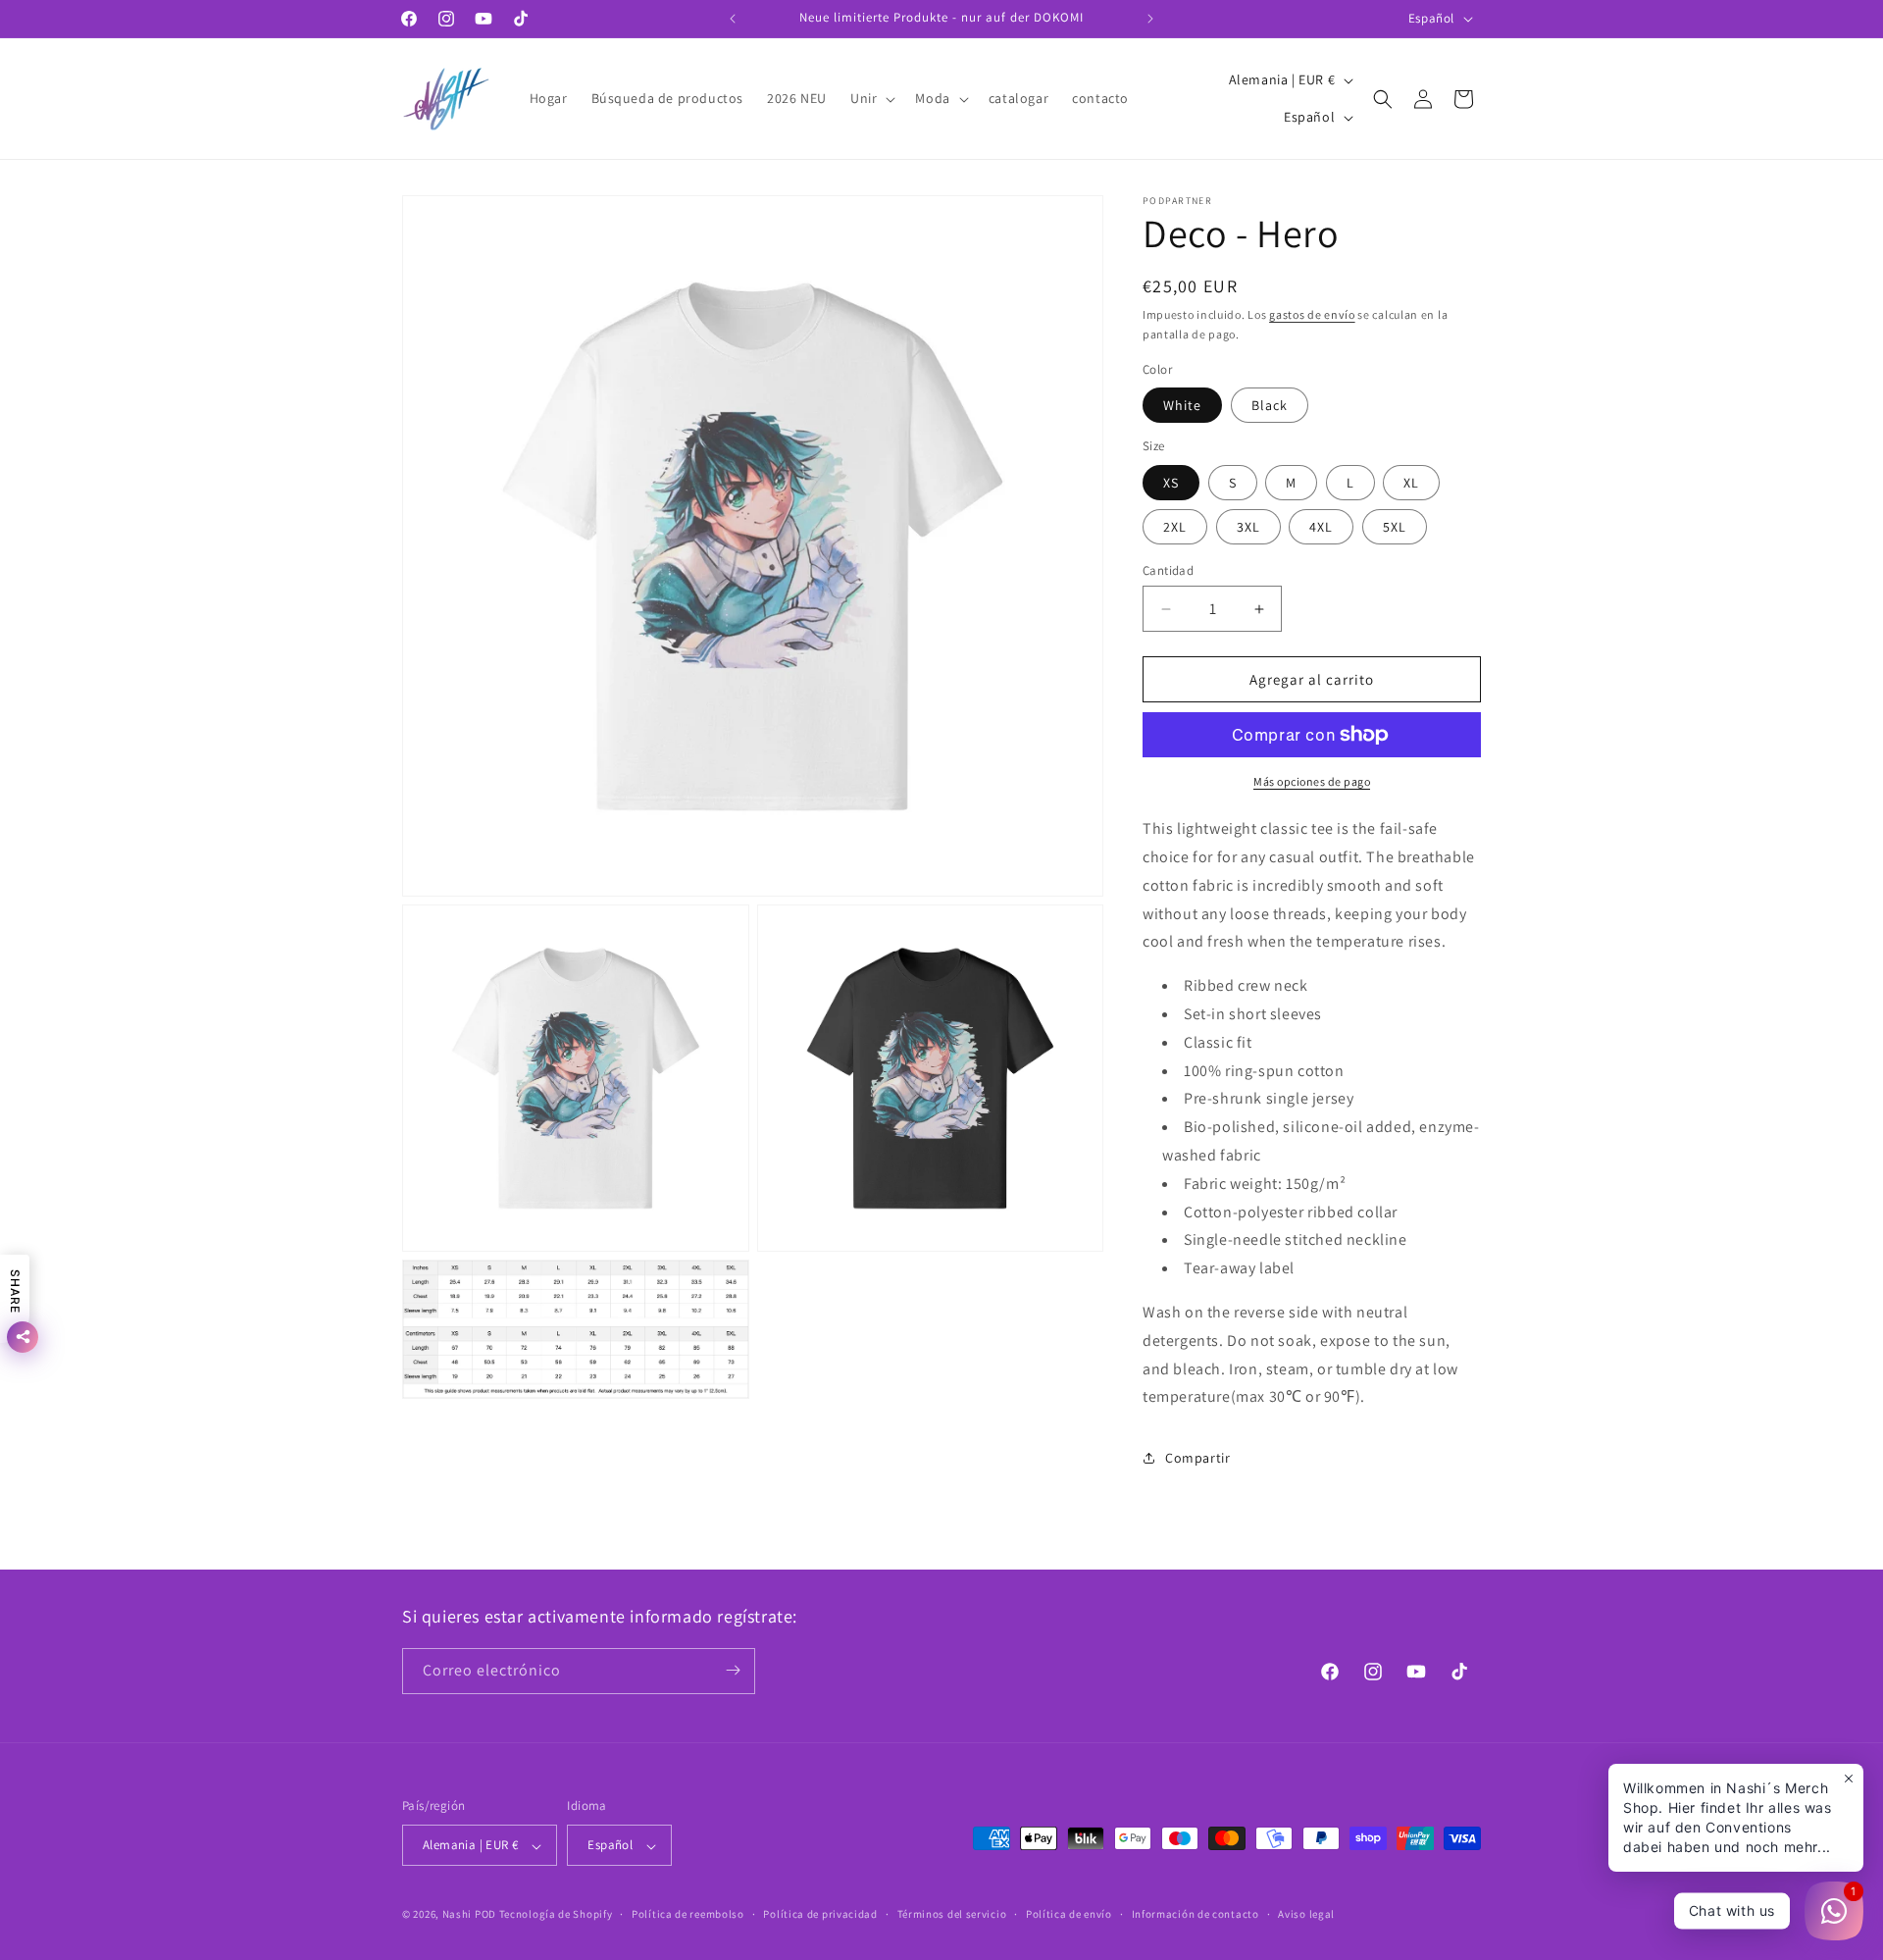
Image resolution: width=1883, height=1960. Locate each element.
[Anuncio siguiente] (1150, 19)
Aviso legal (1306, 1914)
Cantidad (1168, 570)
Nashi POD (469, 1915)
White (1182, 405)
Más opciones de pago (1312, 781)
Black (1270, 405)
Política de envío (1069, 1914)
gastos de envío (1312, 314)
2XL (1175, 527)
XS (1171, 483)
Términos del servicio (952, 1914)
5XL (1395, 527)
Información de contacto (1196, 1914)
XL (1411, 483)
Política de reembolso (688, 1914)
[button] (871, 98)
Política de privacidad (820, 1914)
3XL (1248, 527)
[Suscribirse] (733, 1670)
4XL (1321, 527)
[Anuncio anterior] (733, 19)
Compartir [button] (1197, 1458)
